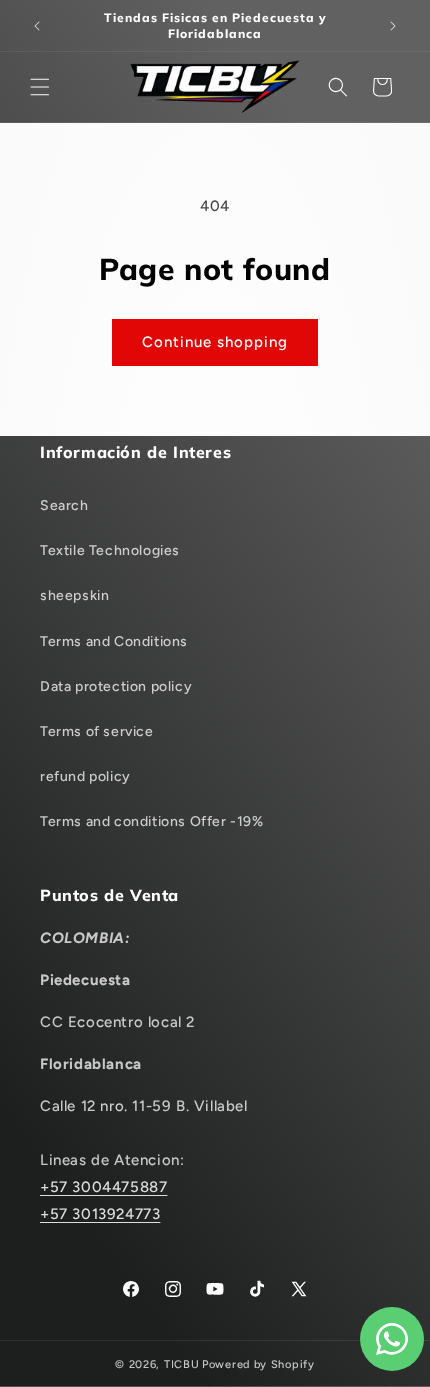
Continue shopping (215, 342)
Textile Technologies (110, 550)
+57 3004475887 (103, 1187)
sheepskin (74, 595)
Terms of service (97, 731)
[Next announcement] (393, 26)
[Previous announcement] (37, 26)
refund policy (85, 776)
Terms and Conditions (114, 641)
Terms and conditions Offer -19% (152, 821)
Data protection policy (116, 686)
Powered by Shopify (258, 1364)
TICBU (182, 1364)
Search (64, 505)
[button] (40, 87)
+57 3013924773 (100, 1214)
